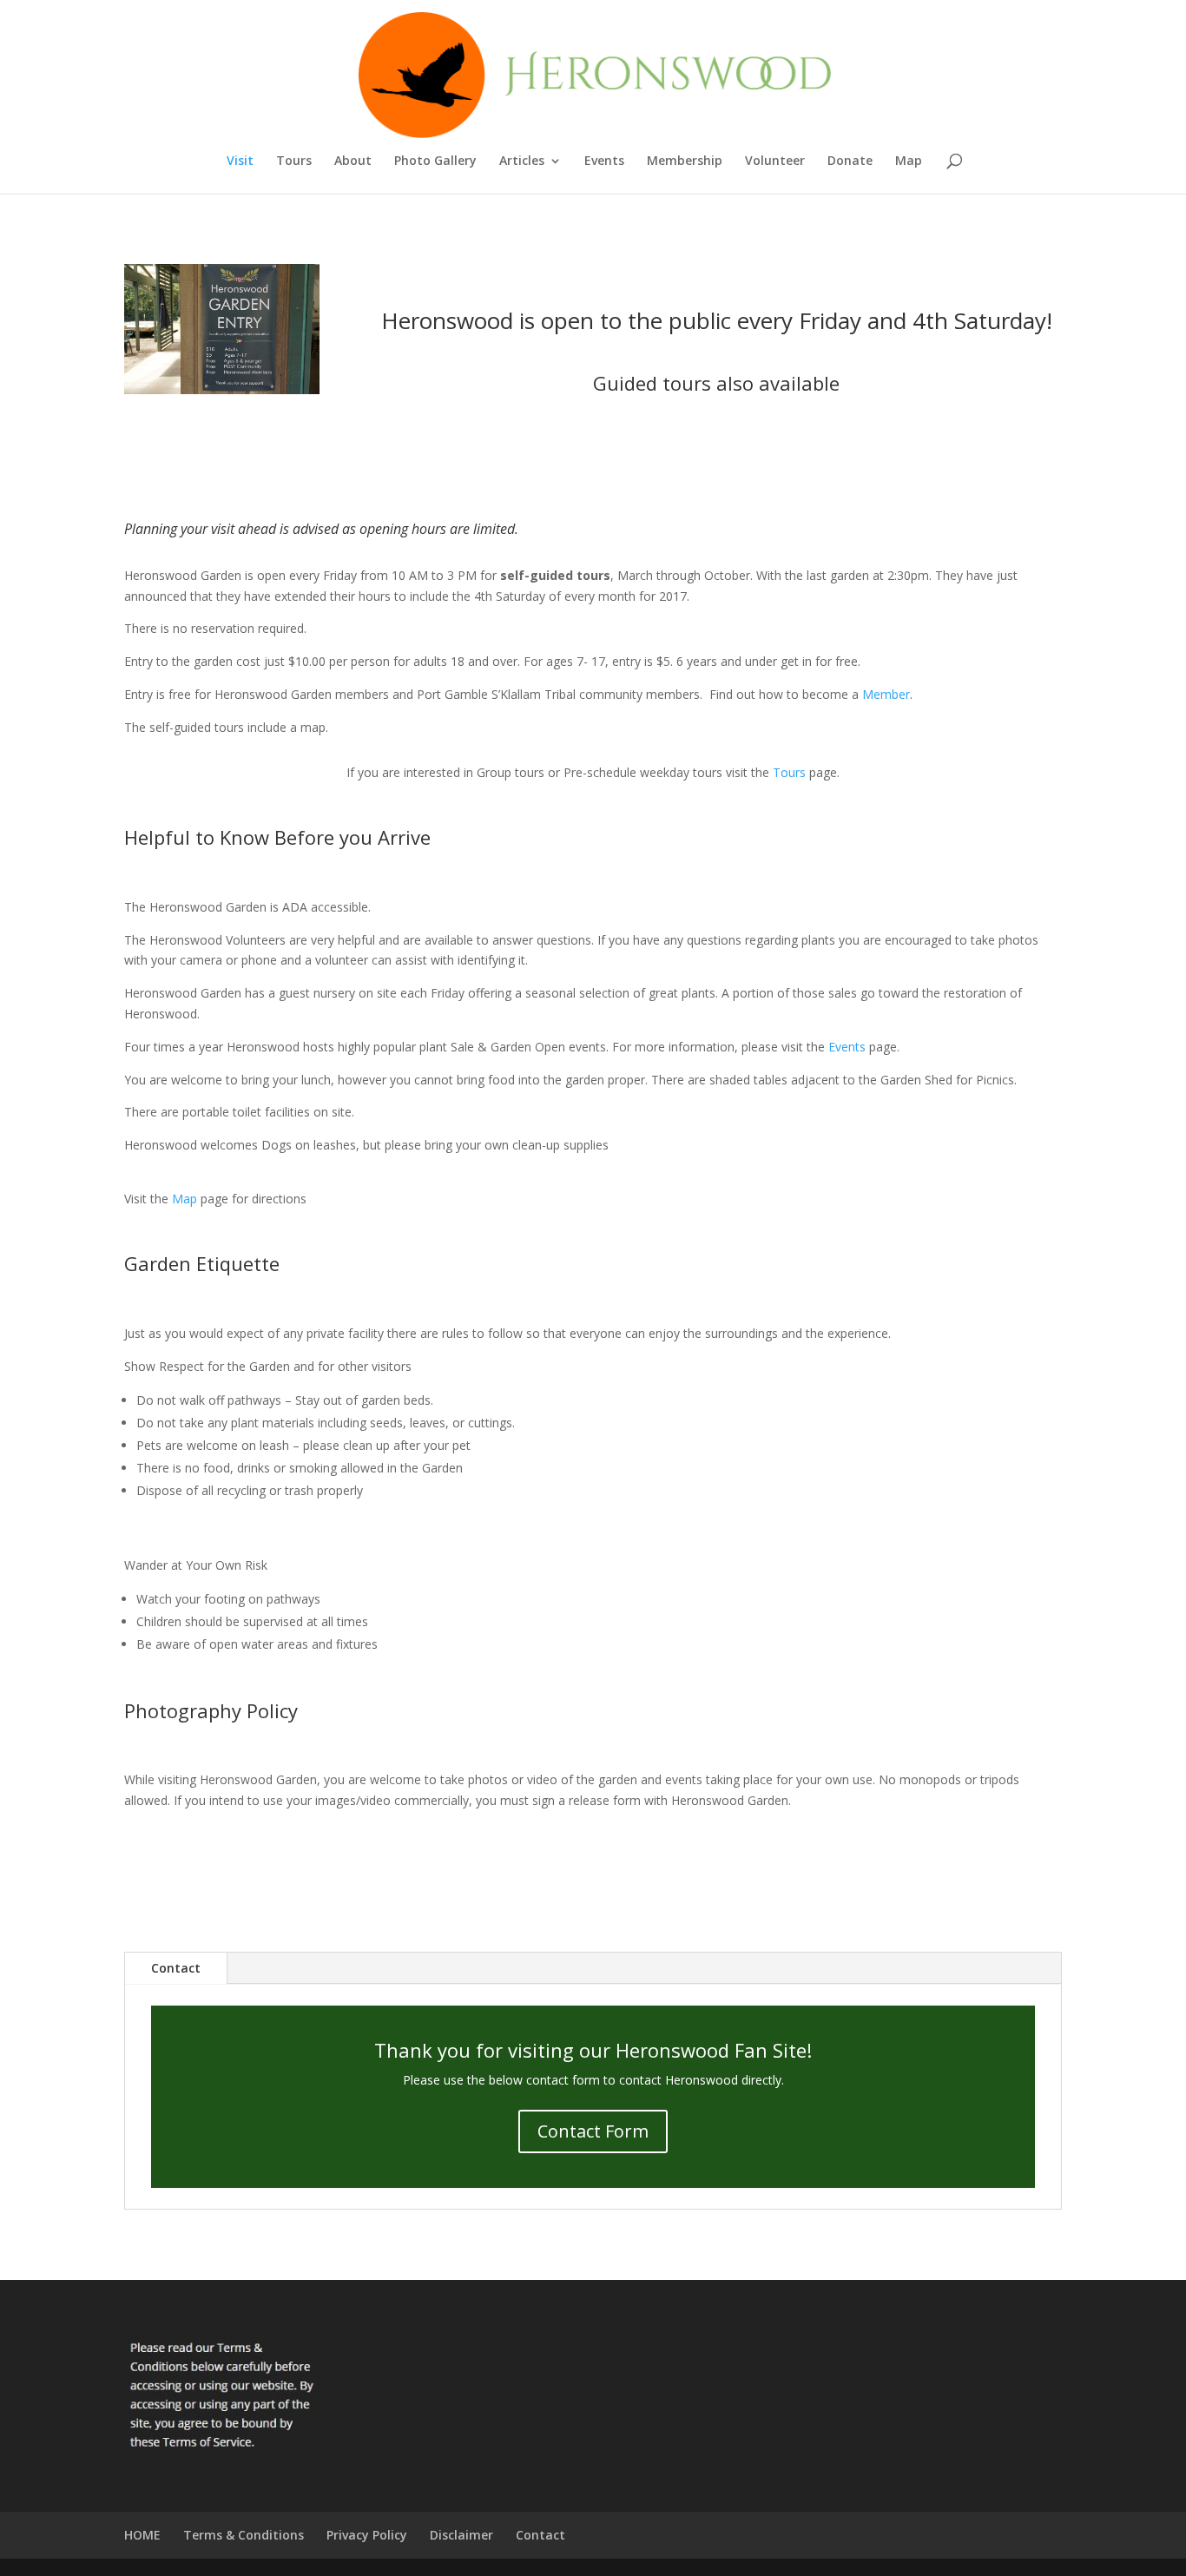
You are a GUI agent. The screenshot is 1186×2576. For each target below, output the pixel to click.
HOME (142, 2535)
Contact (176, 1968)
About (353, 161)
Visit (240, 161)
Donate (850, 161)
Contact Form (593, 2131)
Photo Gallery (435, 161)
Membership (685, 161)
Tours (294, 161)
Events (604, 161)
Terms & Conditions (244, 2535)
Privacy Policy (367, 2535)
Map (909, 161)
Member (886, 694)
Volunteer (775, 161)
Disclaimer (461, 2535)
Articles (522, 161)
